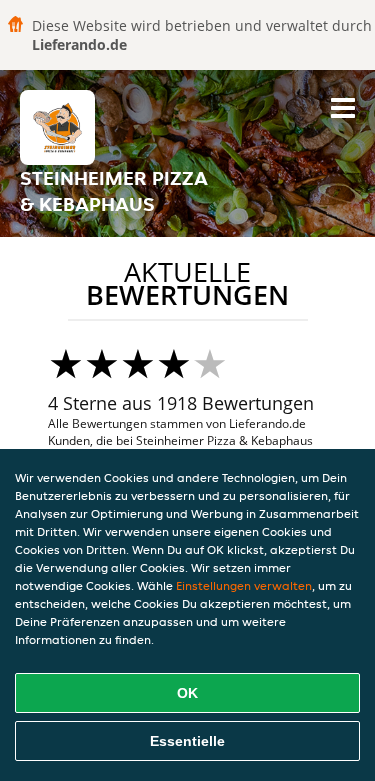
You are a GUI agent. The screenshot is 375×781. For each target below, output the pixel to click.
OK (187, 693)
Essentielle (187, 741)
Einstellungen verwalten (244, 585)
